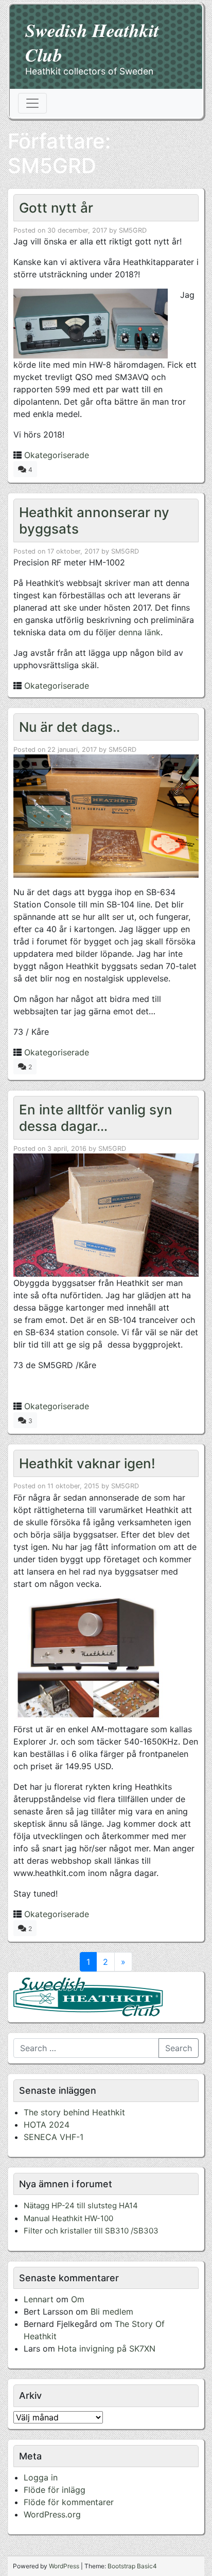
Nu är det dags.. (69, 727)
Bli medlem (112, 2312)
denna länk (139, 632)
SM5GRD (133, 230)
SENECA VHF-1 (54, 2137)
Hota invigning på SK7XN (107, 2348)
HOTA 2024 (47, 2125)
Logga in (41, 2477)
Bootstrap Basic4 (132, 2566)
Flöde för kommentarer (69, 2502)
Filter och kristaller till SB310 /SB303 (91, 2231)
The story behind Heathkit (74, 2112)
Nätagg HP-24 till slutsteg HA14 (81, 2205)
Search (179, 2048)
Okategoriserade (57, 455)
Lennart (39, 2299)
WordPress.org (52, 2514)
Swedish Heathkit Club (92, 42)
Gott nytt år (56, 208)
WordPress (64, 2566)
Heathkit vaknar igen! (87, 1463)
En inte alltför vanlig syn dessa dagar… (96, 1117)
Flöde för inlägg (55, 2490)
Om (78, 2299)
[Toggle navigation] (32, 103)
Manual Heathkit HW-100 (68, 2218)
